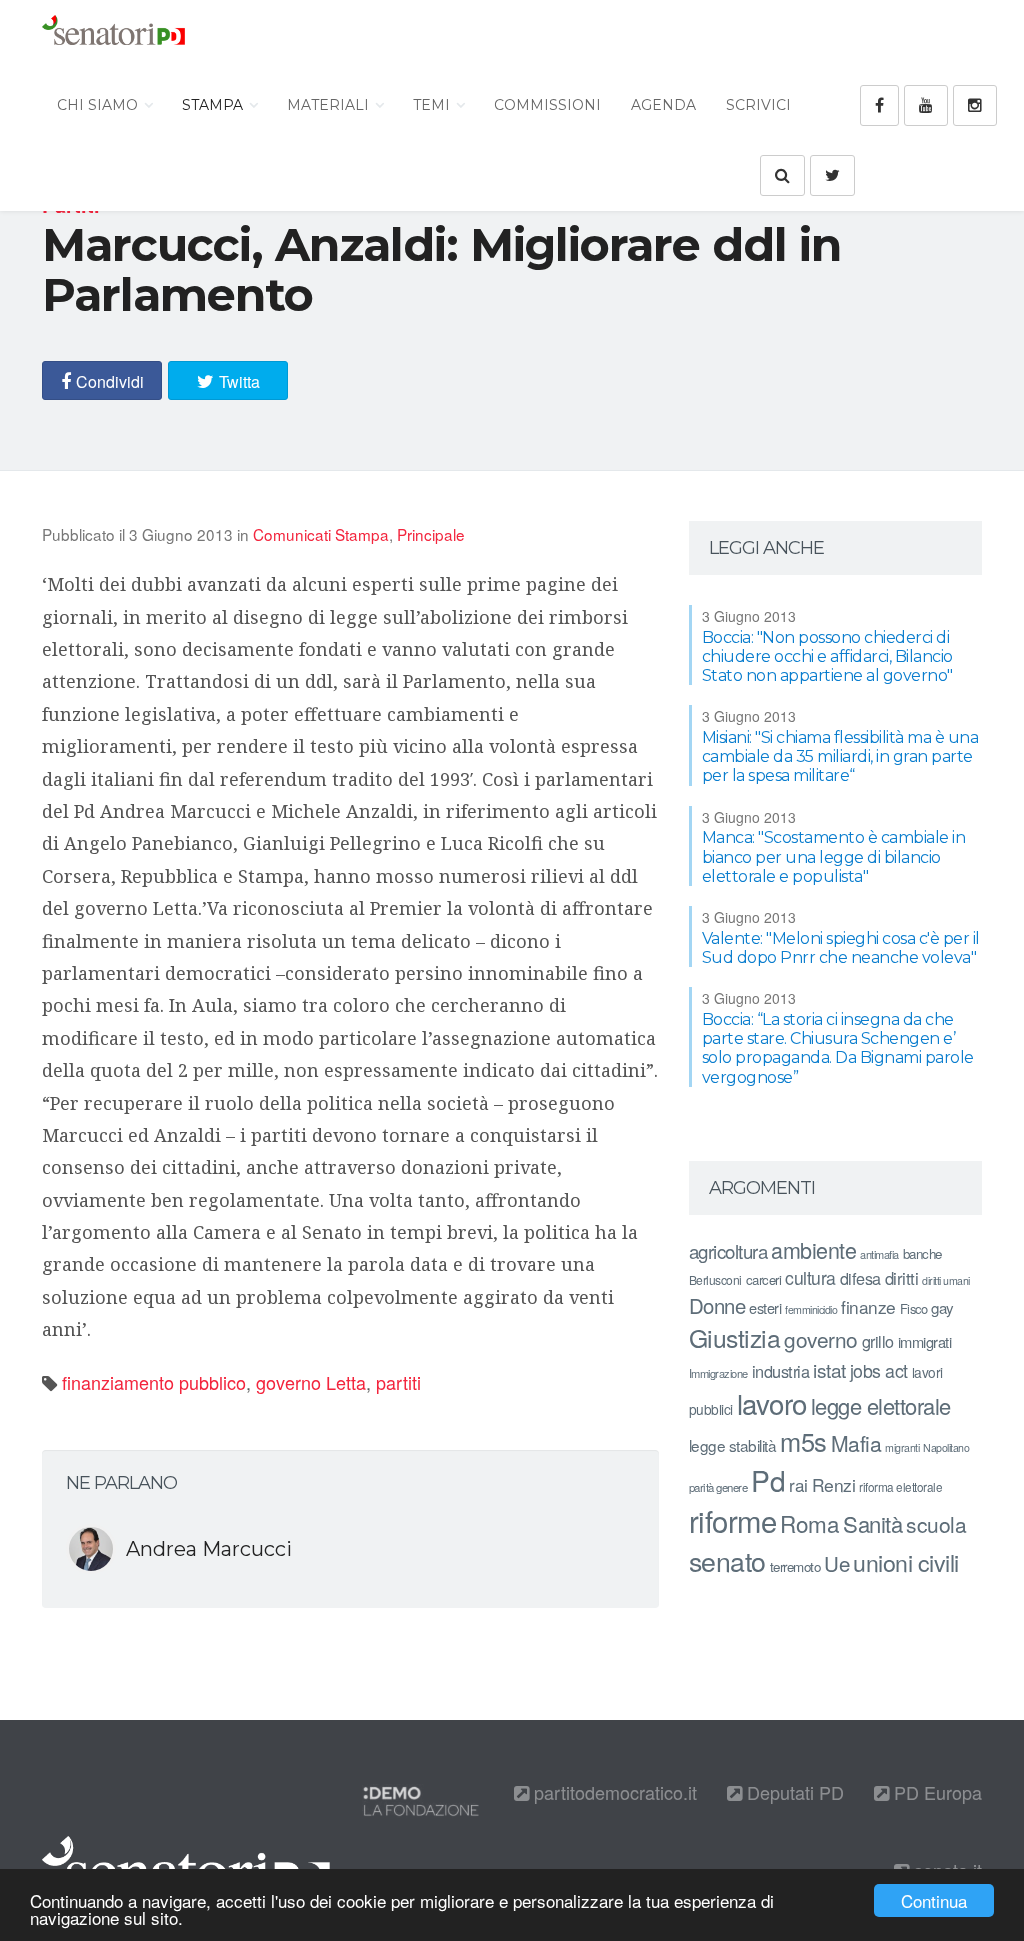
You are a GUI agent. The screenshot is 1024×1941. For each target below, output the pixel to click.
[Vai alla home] (113, 35)
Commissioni (547, 105)
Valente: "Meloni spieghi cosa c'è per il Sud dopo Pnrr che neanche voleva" (841, 948)
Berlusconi (715, 1279)
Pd (768, 1480)
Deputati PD (793, 1792)
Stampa (214, 105)
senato (727, 1560)
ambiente (813, 1249)
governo (821, 1339)
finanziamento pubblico (154, 1382)
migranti (902, 1447)
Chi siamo (99, 105)
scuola (936, 1524)
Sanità (872, 1523)
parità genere (718, 1487)
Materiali (330, 105)
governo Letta (311, 1382)
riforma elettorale (900, 1486)
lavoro (772, 1403)
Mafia (856, 1443)
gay (942, 1307)
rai (798, 1484)
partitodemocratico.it (613, 1792)
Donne (717, 1305)
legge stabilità (733, 1445)
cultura (810, 1277)
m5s (803, 1441)
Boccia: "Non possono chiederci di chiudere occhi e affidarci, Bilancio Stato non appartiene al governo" (827, 656)
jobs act (879, 1370)
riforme (733, 1520)
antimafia (879, 1254)
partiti (398, 1382)
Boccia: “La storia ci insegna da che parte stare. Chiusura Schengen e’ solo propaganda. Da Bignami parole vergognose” (838, 1048)
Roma (809, 1523)
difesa (860, 1278)
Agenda (663, 105)
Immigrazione (718, 1373)
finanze (868, 1306)
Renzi (834, 1484)
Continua (934, 1900)
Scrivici (758, 105)
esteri (765, 1307)
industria (781, 1371)
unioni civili (906, 1562)
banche (922, 1253)
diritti (902, 1278)
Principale (431, 534)
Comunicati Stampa (321, 534)
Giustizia (735, 1337)
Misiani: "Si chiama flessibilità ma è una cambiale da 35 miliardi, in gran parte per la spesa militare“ (840, 756)
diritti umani (946, 1280)
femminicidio (811, 1309)
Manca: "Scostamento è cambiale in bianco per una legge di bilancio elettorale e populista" (834, 856)
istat (829, 1369)
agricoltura (728, 1250)
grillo (878, 1341)
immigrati (925, 1341)
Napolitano (946, 1447)
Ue (836, 1563)
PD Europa (935, 1792)
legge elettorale (881, 1405)
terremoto (795, 1566)
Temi (433, 105)
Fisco (914, 1308)
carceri (764, 1279)
